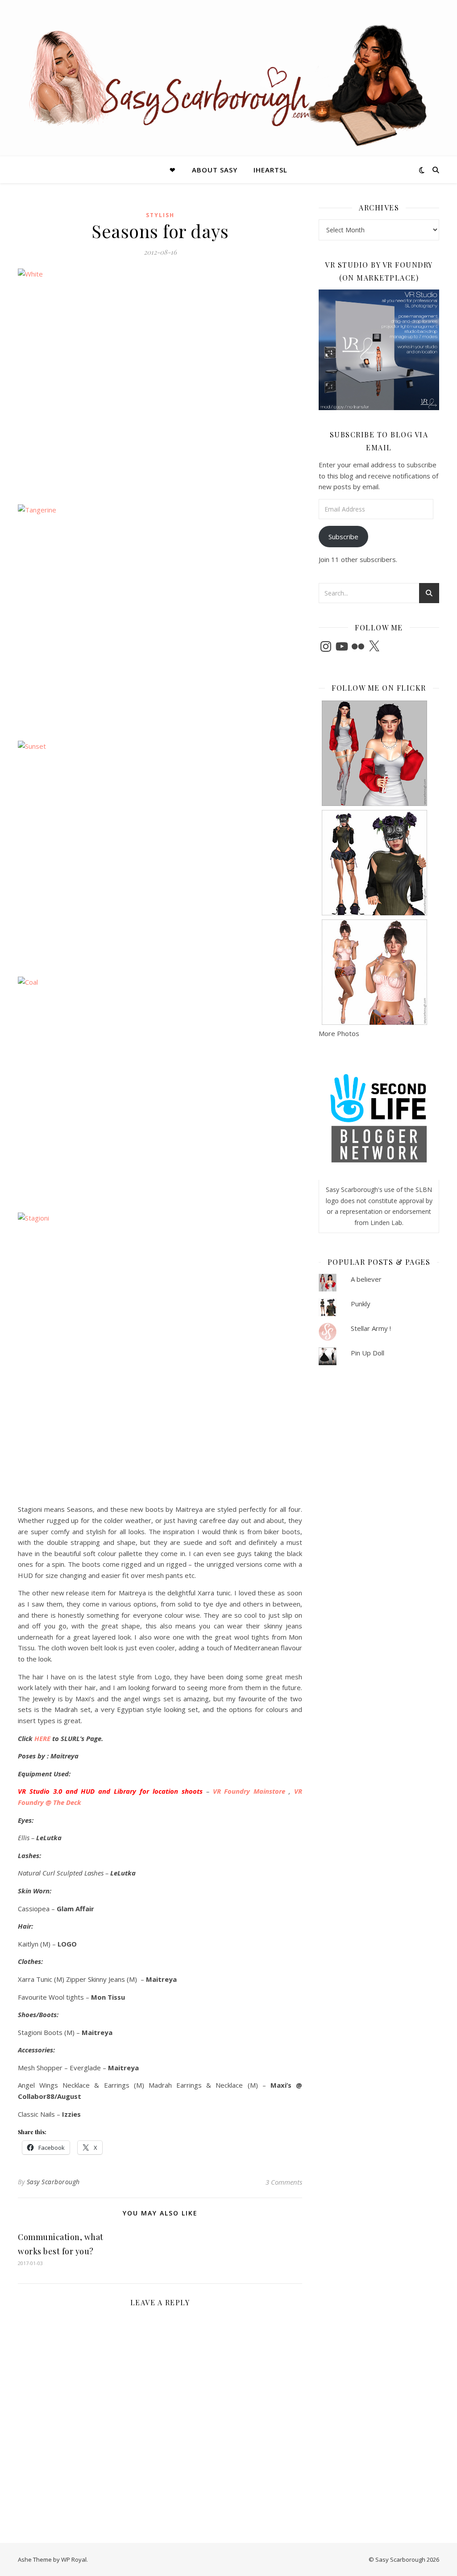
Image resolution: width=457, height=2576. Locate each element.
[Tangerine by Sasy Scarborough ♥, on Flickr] (160, 614)
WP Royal (74, 2559)
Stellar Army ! (371, 1328)
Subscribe (343, 537)
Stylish (160, 215)
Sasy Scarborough (53, 2182)
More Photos (339, 1033)
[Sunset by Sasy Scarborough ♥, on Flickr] (160, 850)
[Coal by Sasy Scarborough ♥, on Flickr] (160, 1086)
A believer (366, 1279)
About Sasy (215, 170)
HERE (42, 1738)
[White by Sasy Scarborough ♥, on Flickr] (160, 378)
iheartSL (270, 170)
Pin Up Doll (368, 1353)
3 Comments (284, 2182)
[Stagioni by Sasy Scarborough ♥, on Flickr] (160, 1355)
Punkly (361, 1304)
